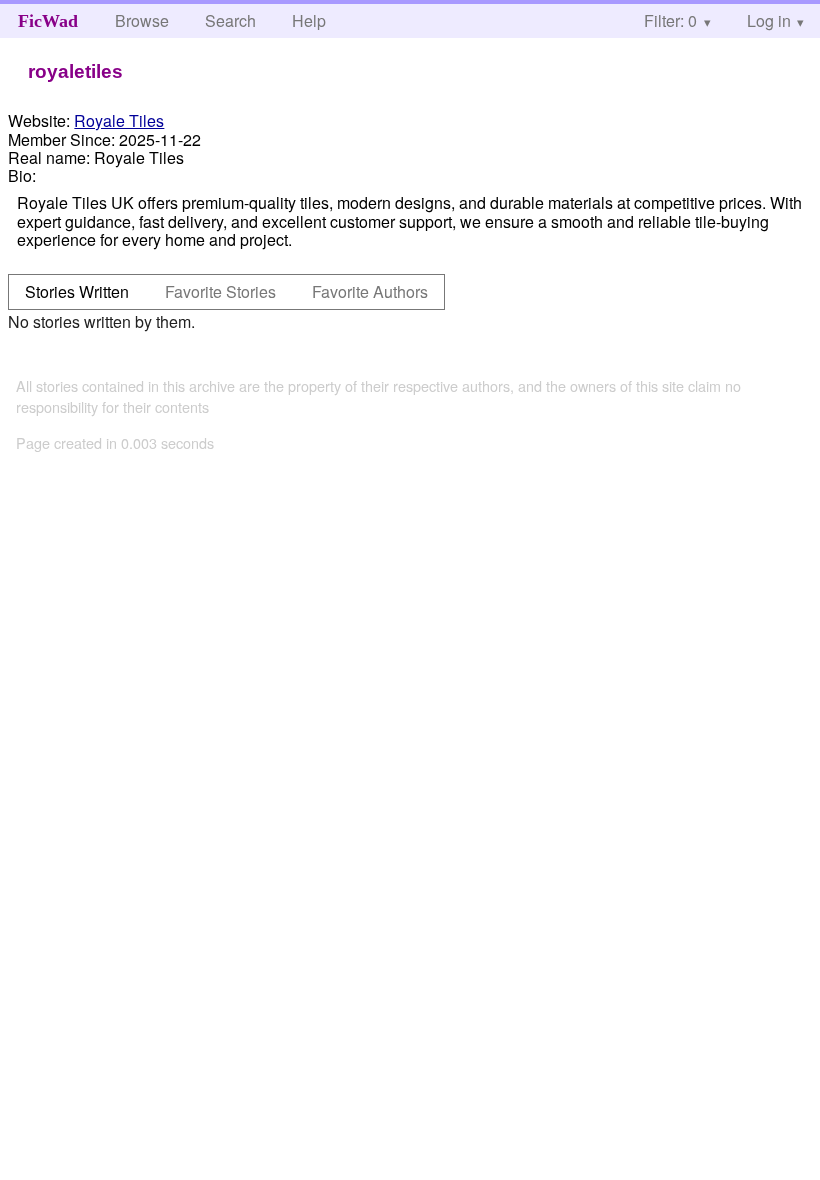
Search (230, 20)
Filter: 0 (670, 20)
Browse (142, 20)
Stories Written (77, 291)
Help (309, 20)
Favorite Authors (370, 291)
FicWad (48, 21)
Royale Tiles (119, 120)
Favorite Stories (220, 291)
